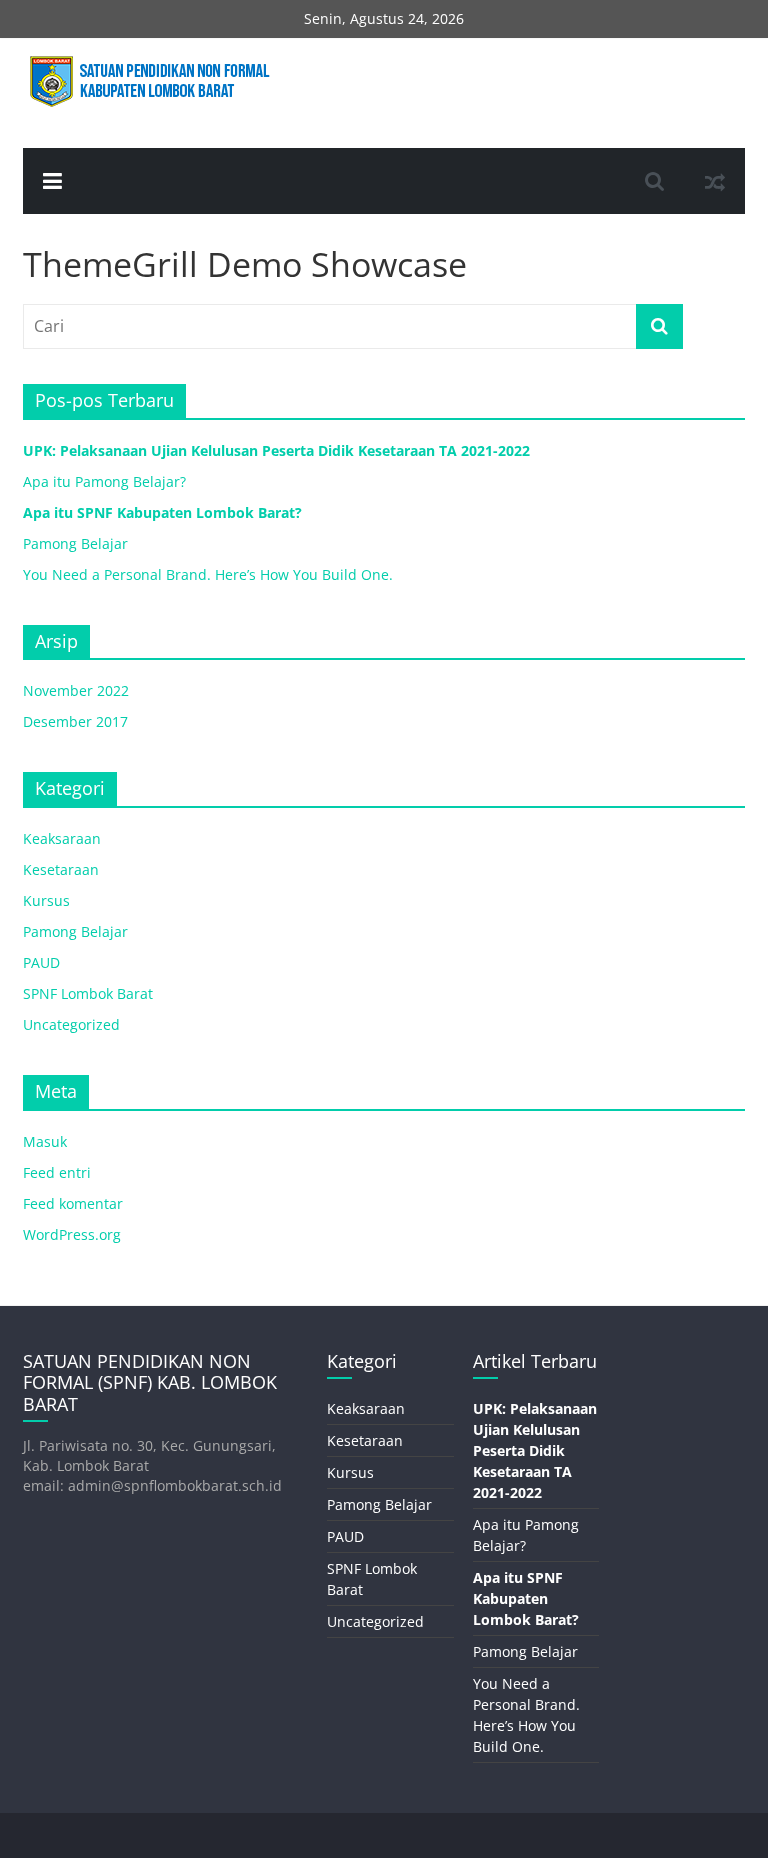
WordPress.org (72, 1234)
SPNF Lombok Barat (88, 993)
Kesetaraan (61, 869)
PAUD (41, 962)
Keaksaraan (62, 838)
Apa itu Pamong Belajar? (104, 481)
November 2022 (76, 690)
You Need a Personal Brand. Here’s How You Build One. (208, 574)
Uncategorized (71, 1024)
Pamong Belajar (75, 543)
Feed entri (57, 1172)
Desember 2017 (75, 721)
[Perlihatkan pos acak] (715, 181)
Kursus (46, 900)
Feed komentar (73, 1203)
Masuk (45, 1141)
